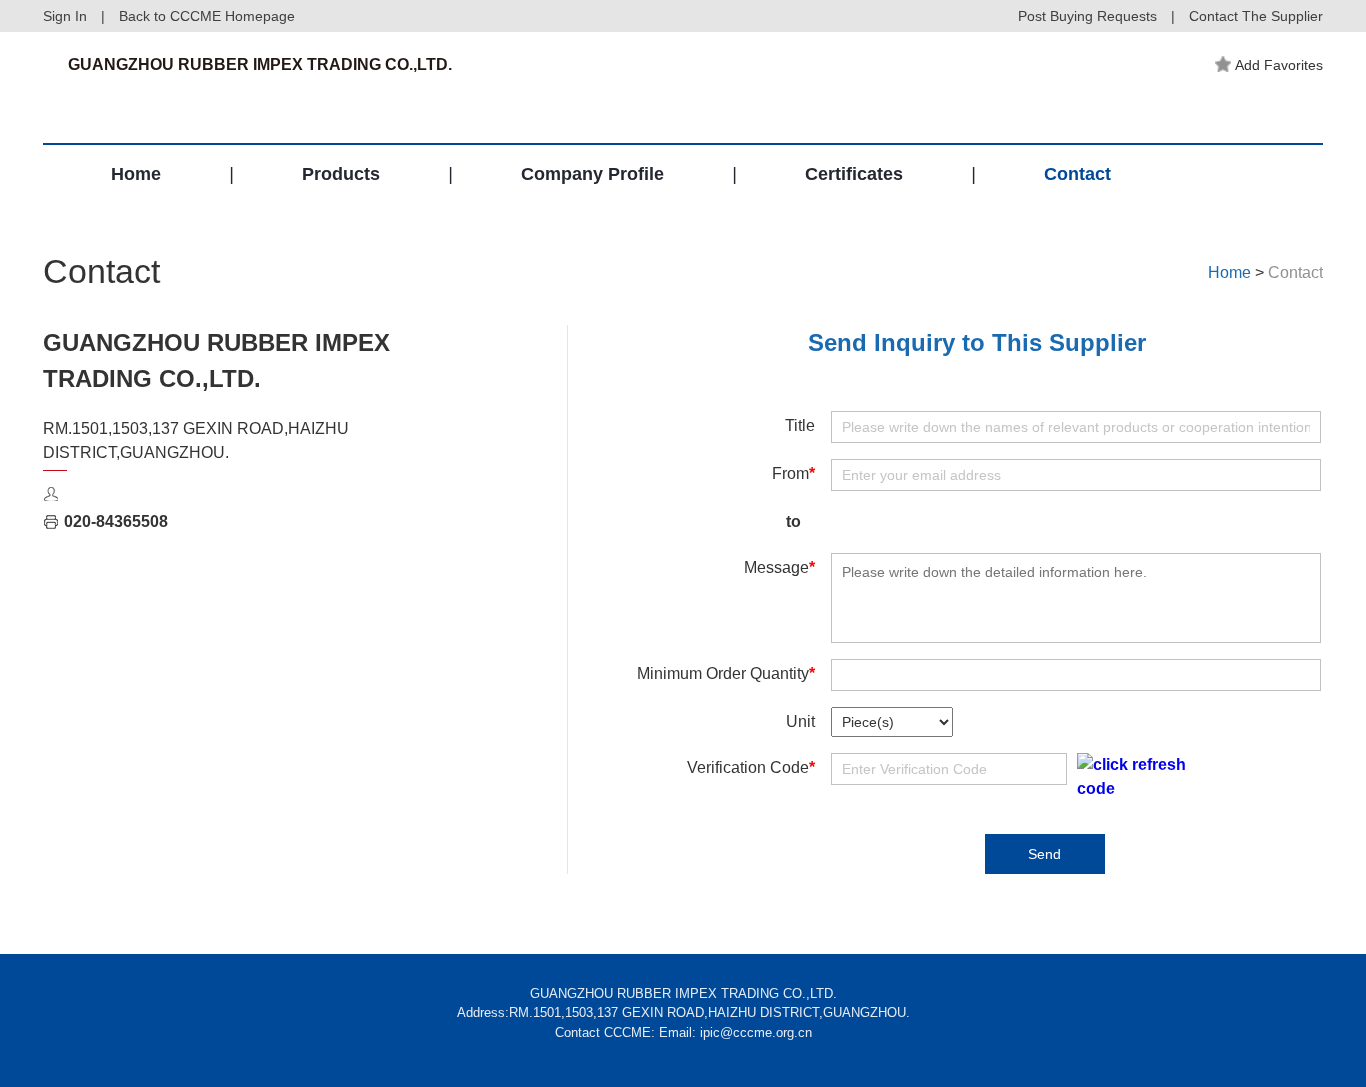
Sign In (65, 16)
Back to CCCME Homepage (207, 16)
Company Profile (592, 174)
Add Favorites (1279, 65)
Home (136, 174)
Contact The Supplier (1256, 16)
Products (341, 174)
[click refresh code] (1131, 777)
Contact (1077, 174)
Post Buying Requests (1087, 16)
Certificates (854, 174)
